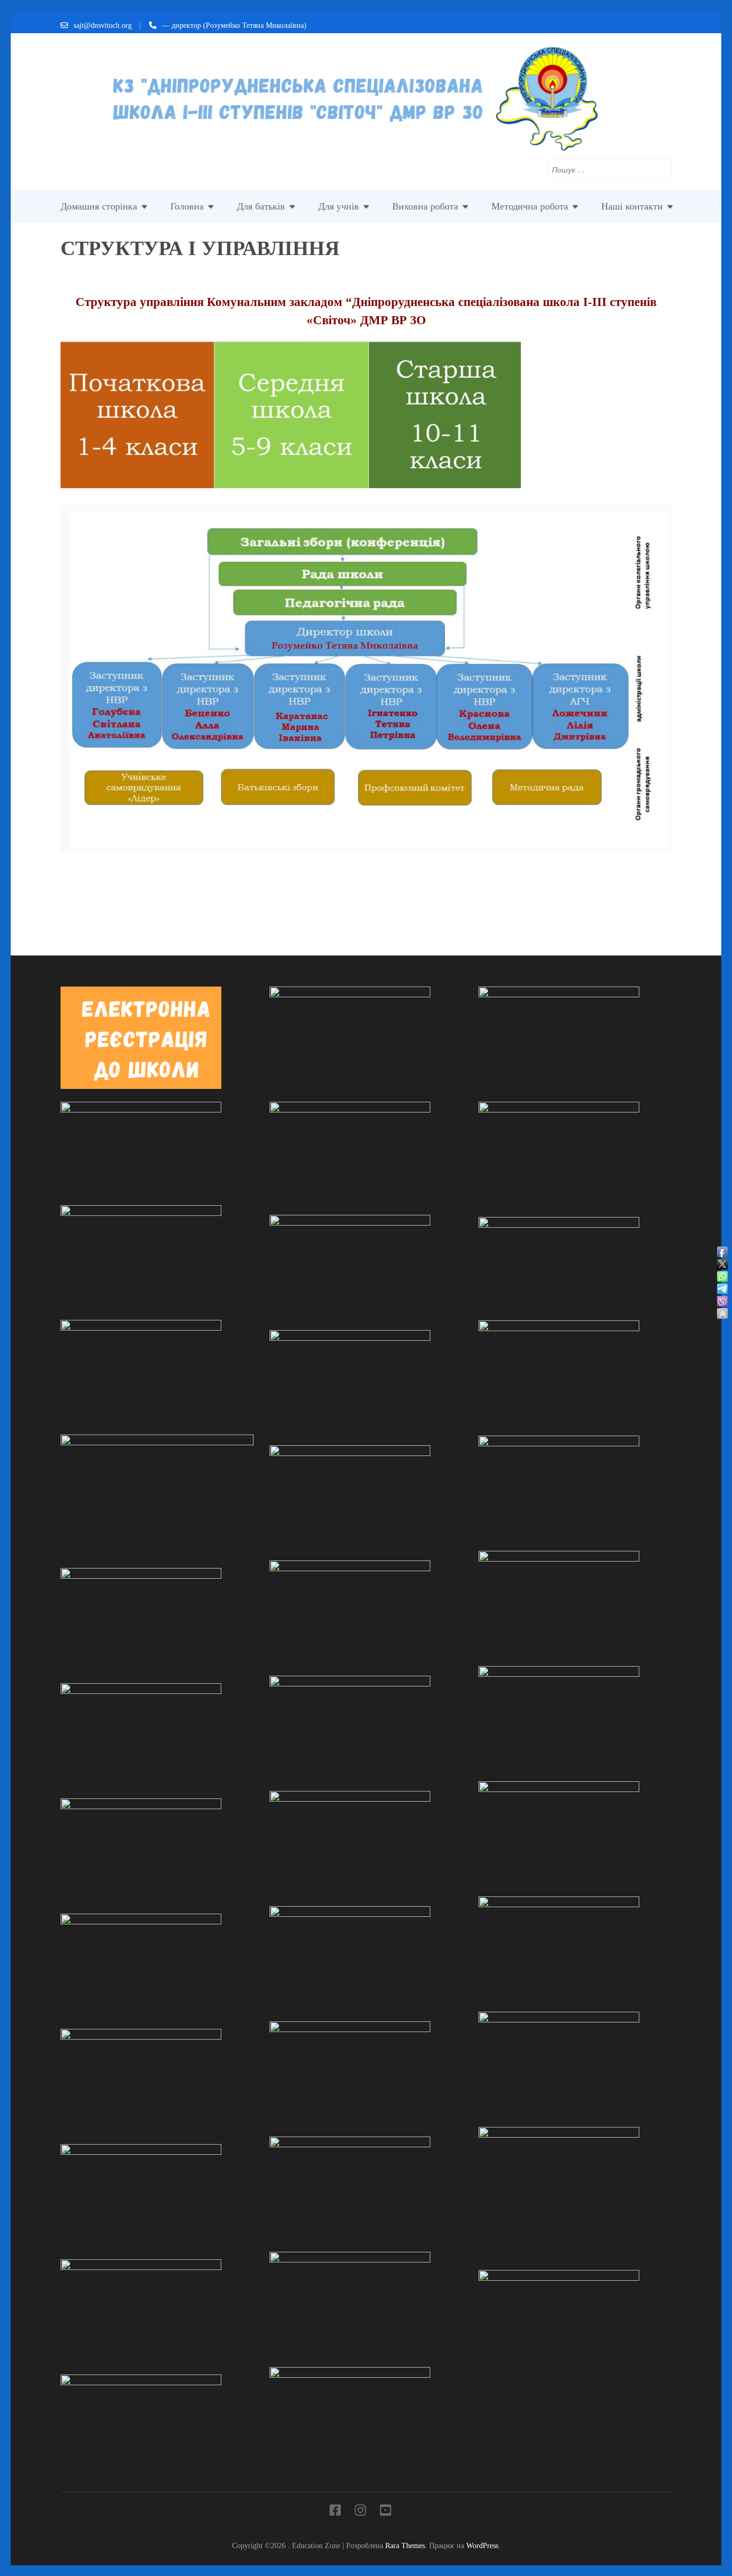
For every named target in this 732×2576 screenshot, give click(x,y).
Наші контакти (632, 206)
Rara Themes (405, 2545)
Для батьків (261, 206)
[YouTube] (386, 2512)
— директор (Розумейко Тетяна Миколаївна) (234, 25)
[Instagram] (360, 2512)
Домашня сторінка (99, 206)
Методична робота (530, 206)
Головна (187, 206)
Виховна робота (425, 206)
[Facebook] (335, 2512)
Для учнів (339, 206)
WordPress (482, 2545)
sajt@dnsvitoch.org (103, 25)
